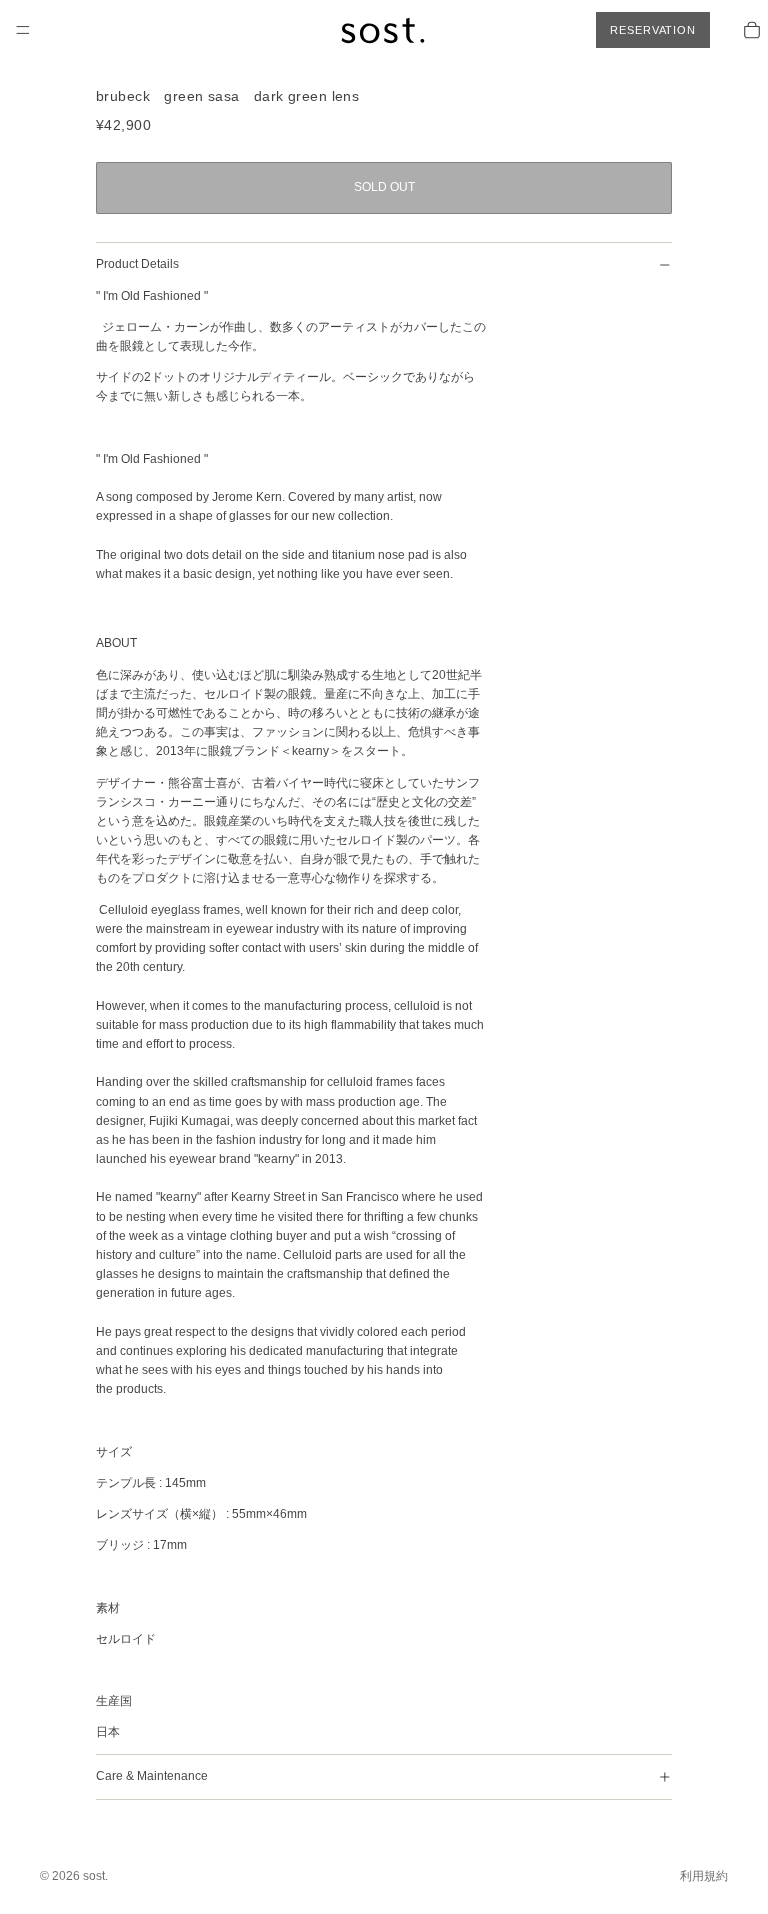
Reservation (653, 30)
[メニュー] (23, 30)
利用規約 (704, 1876)
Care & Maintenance (152, 1776)
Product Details (137, 264)
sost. (95, 1876)
